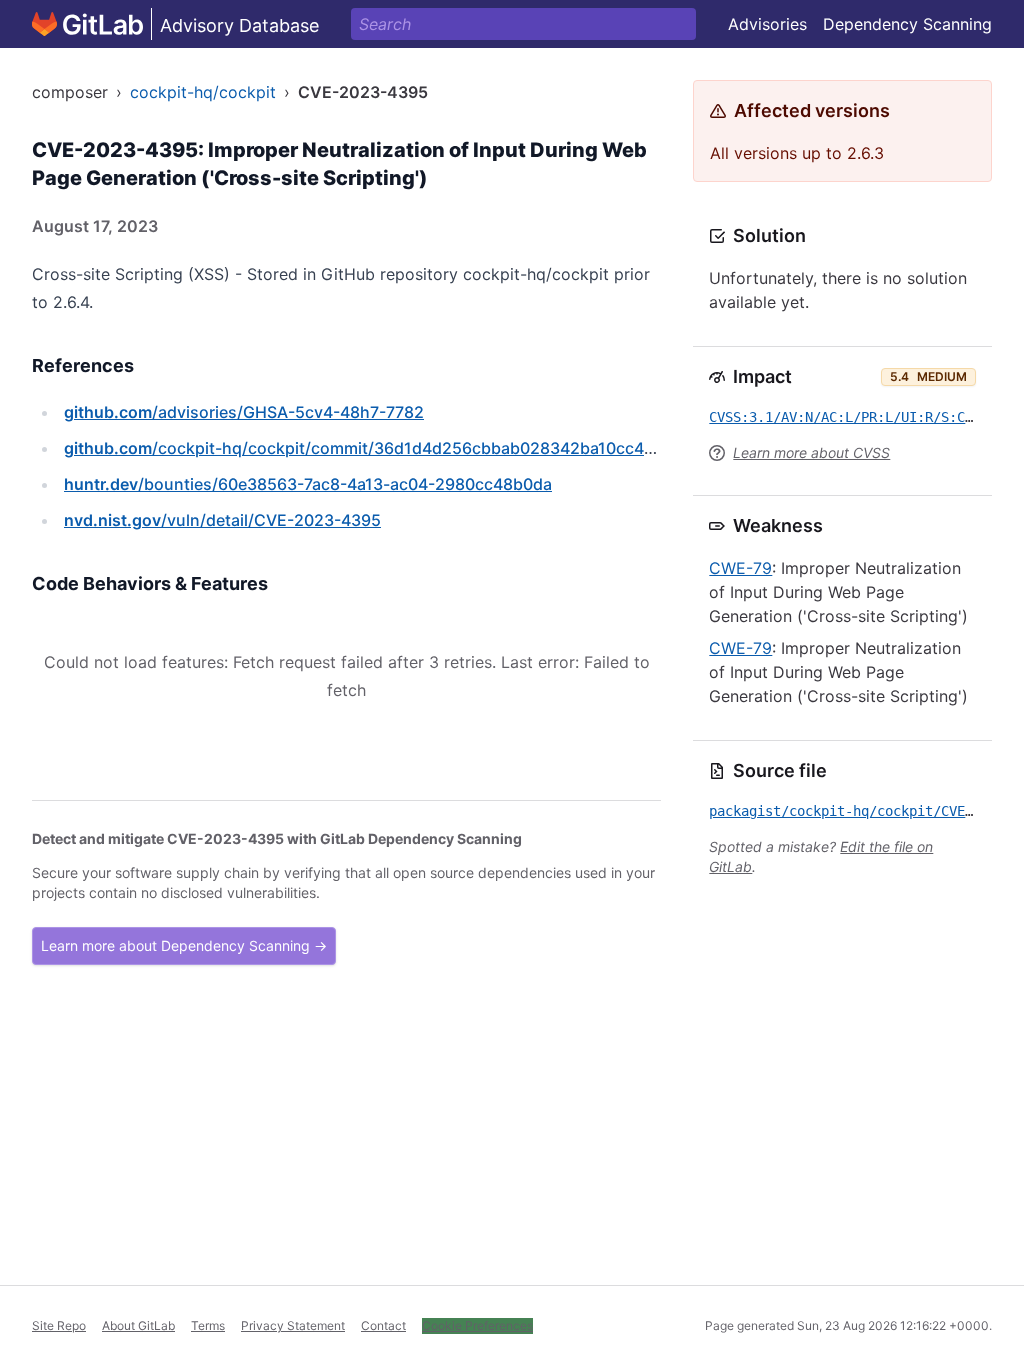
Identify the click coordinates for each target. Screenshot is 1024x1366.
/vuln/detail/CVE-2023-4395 (222, 520)
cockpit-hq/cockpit (203, 92)
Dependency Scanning (907, 24)
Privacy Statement (293, 1325)
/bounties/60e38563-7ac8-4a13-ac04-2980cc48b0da (308, 484)
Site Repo (59, 1325)
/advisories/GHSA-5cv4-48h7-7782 (244, 412)
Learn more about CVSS (811, 452)
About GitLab (138, 1325)
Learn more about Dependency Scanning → (184, 945)
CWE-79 (740, 568)
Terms (208, 1325)
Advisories (767, 24)
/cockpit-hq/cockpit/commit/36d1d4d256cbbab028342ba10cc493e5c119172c (409, 448)
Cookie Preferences (477, 1325)
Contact (383, 1325)
